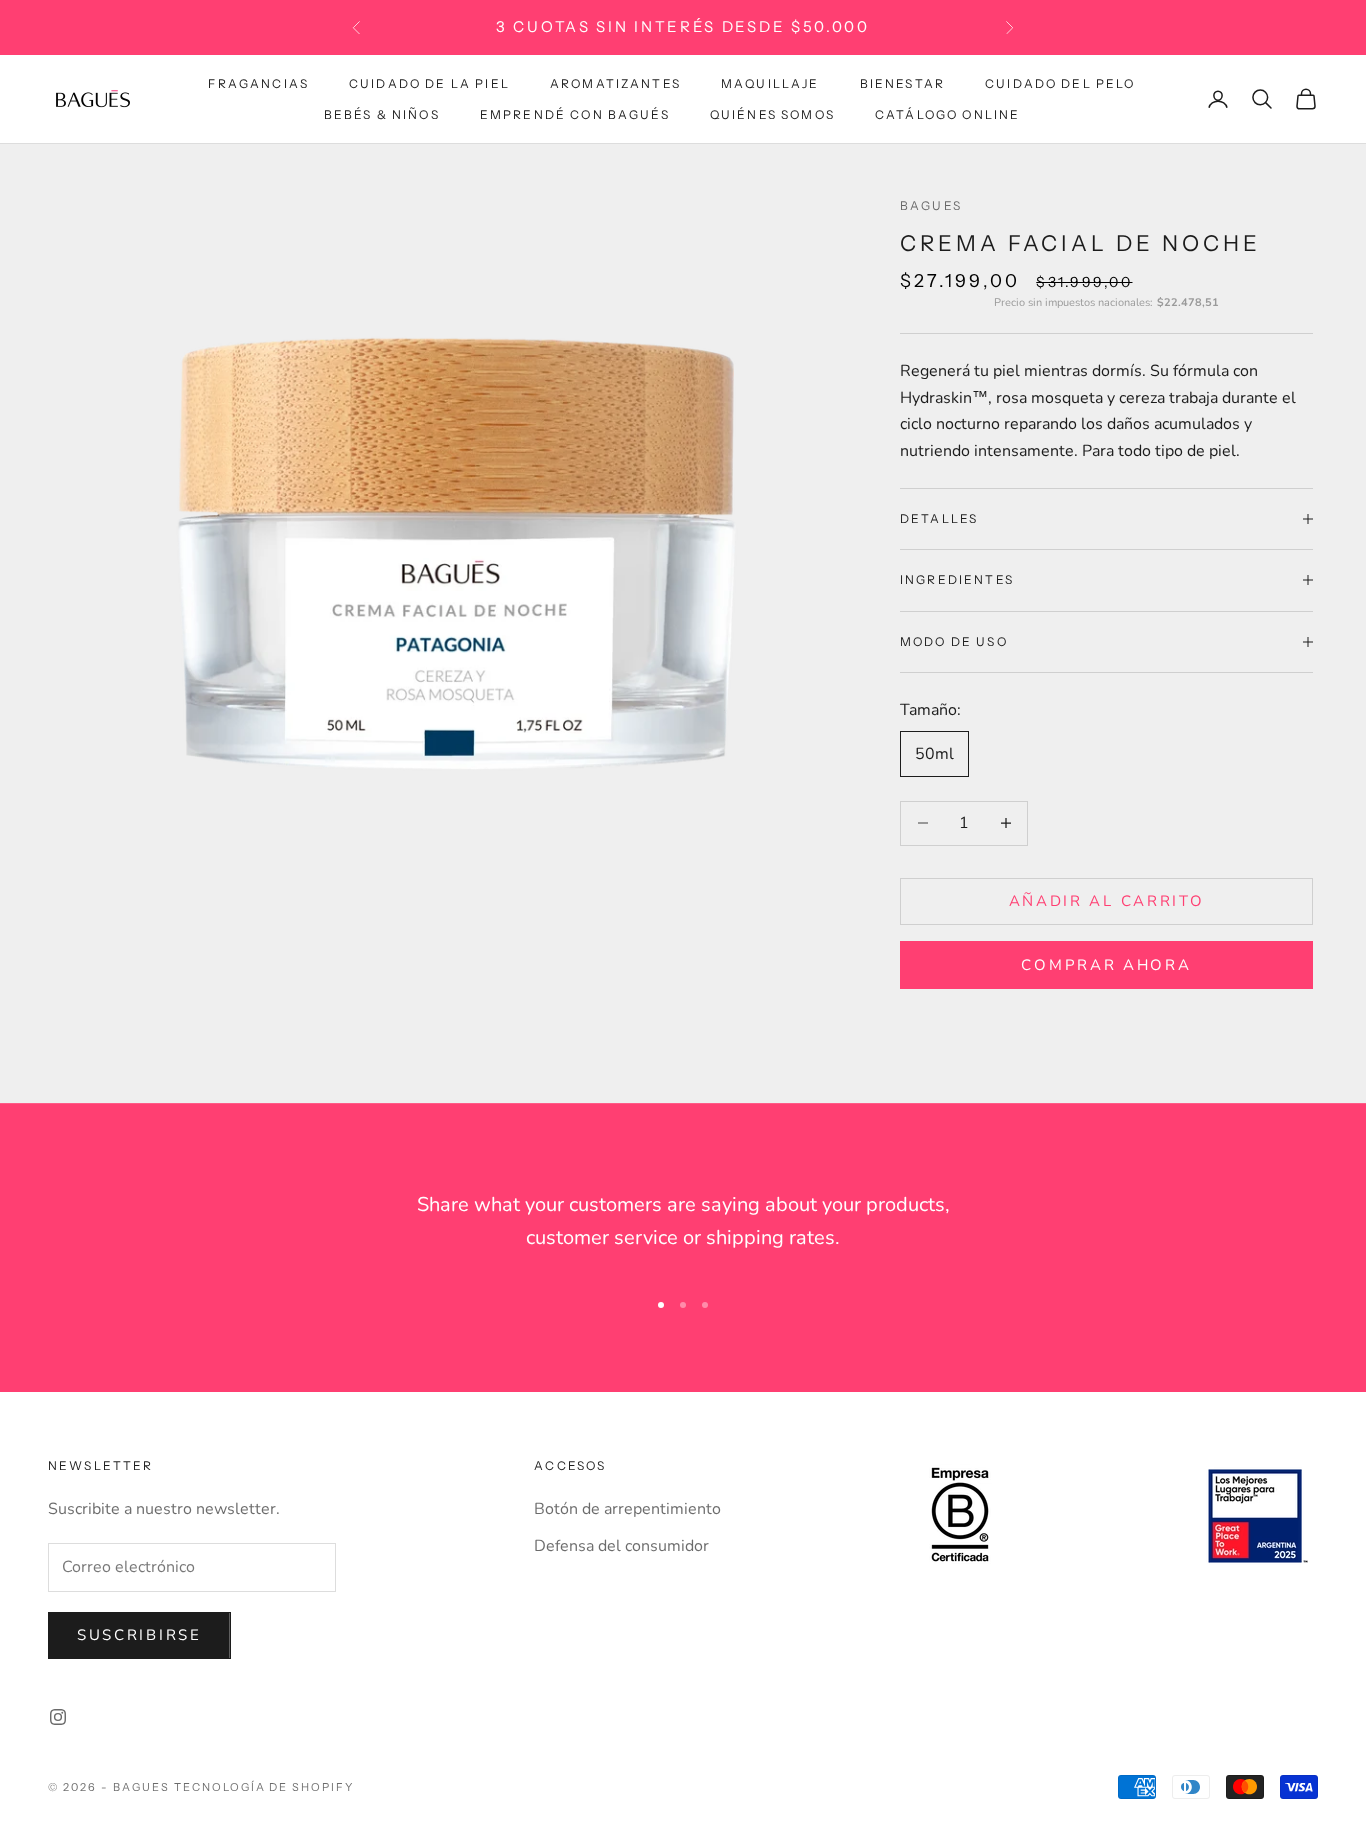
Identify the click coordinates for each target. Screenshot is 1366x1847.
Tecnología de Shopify (264, 1787)
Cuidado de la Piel (429, 83)
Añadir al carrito (1107, 901)
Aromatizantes (615, 83)
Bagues (931, 205)
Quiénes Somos (772, 113)
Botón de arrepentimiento (627, 1509)
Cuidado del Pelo (1060, 83)
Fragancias (258, 83)
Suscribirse (139, 1635)
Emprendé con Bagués (575, 113)
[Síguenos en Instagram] (58, 1717)
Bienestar (902, 83)
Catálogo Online (947, 113)
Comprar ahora (1106, 964)
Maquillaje (770, 83)
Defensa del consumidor (621, 1546)
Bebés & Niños (382, 113)
